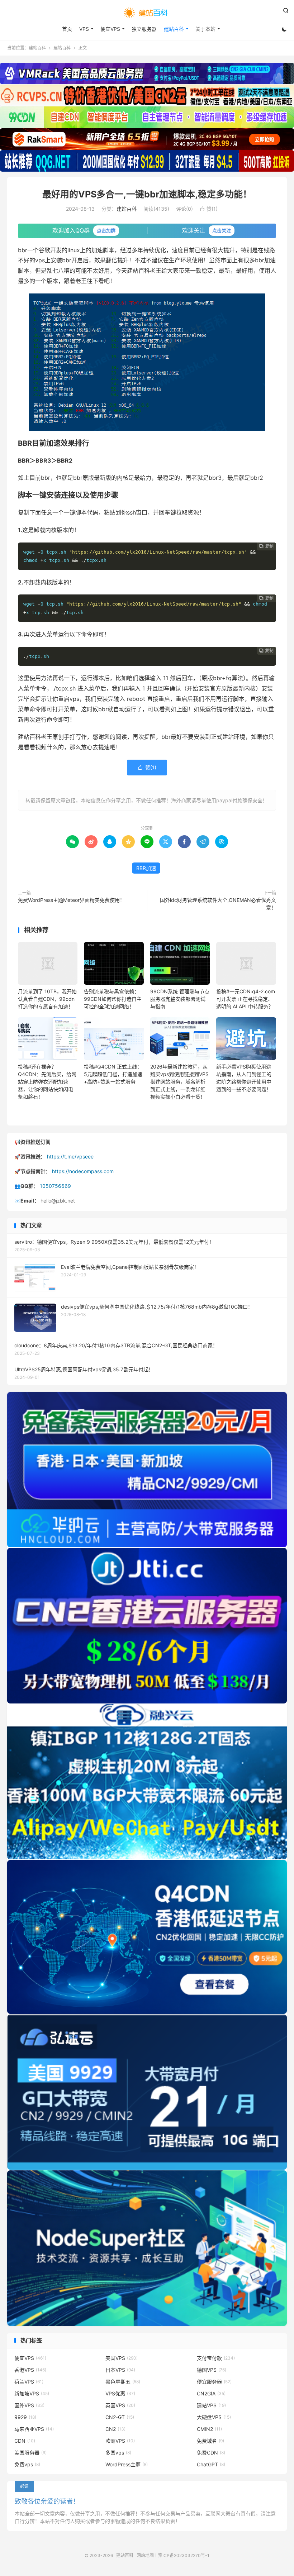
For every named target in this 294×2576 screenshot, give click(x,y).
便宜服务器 (214, 2382)
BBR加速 (146, 868)
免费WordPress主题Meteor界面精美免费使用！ (71, 900)
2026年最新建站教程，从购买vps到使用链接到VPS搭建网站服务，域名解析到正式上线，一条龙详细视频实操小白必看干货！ (179, 1082)
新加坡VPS (32, 2393)
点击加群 (106, 230)
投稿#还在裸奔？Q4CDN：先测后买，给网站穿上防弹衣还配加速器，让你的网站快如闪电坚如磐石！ (47, 1082)
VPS (84, 29)
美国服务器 (30, 2453)
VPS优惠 (120, 2393)
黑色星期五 (123, 2382)
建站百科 (147, 13)
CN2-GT (120, 2417)
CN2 (115, 2429)
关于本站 (205, 29)
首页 (67, 29)
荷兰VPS (29, 2382)
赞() (209, 209)
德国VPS (212, 2370)
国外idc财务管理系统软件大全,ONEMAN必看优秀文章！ (218, 904)
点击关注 (222, 230)
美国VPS (122, 2358)
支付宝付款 (216, 2358)
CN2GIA (211, 2393)
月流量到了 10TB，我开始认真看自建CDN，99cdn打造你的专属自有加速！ (47, 999)
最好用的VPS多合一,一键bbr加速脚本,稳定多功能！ (147, 194)
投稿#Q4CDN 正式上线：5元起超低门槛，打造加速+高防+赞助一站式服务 (113, 1074)
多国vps (118, 2453)
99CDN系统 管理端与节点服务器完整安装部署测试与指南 (180, 999)
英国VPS (120, 2405)
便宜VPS (110, 29)
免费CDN (211, 2453)
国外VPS (29, 2405)
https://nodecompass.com (83, 1171)
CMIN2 (209, 2429)
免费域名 (210, 2441)
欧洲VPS (120, 2441)
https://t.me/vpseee (70, 1156)
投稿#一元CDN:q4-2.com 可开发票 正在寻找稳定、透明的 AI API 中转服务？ (246, 999)
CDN (25, 2441)
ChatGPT (211, 2464)
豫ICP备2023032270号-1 (184, 2555)
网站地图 (145, 2555)
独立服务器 (144, 29)
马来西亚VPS (34, 2429)
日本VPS (120, 2370)
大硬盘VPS (214, 2417)
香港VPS (30, 2370)
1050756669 (55, 1186)
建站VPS (211, 2405)
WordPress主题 (127, 2464)
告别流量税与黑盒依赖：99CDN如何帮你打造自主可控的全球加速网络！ (113, 999)
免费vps (27, 2464)
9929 (25, 2417)
